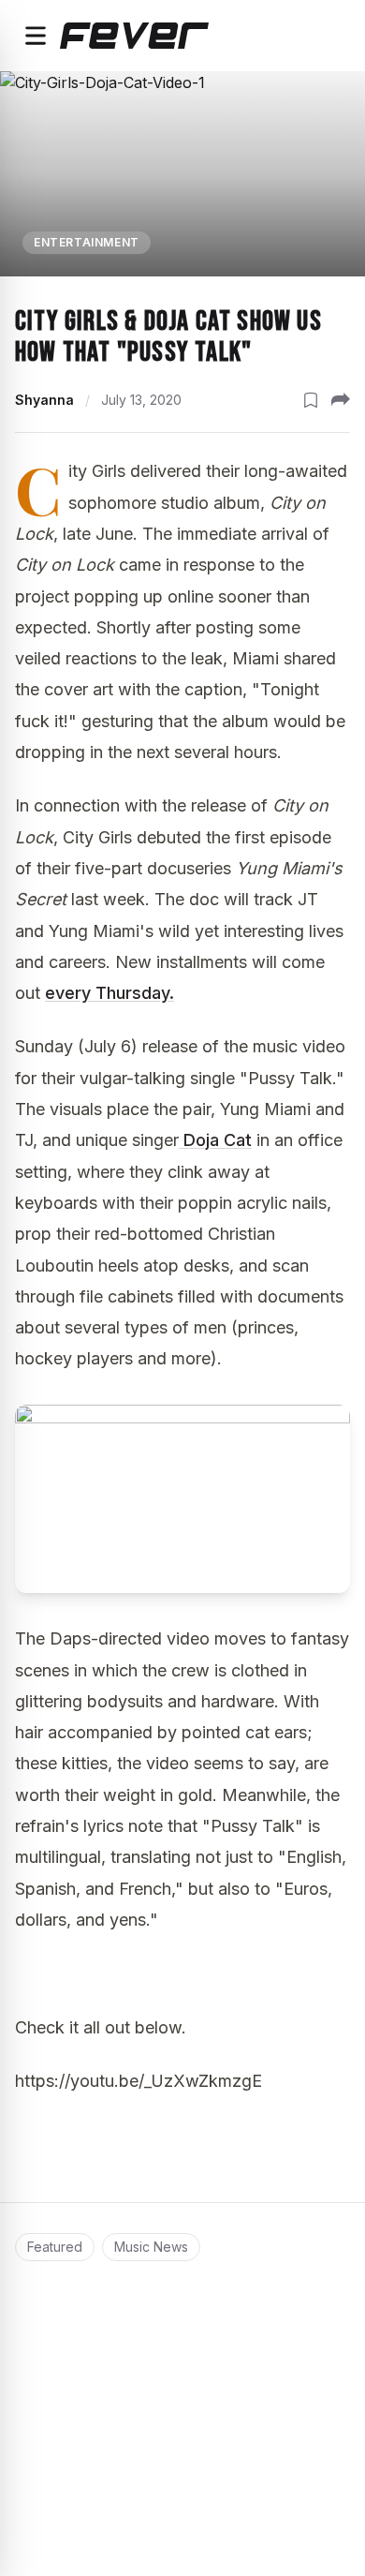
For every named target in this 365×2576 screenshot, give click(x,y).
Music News (151, 2247)
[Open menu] (36, 36)
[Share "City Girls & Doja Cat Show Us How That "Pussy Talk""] (341, 400)
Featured (55, 2247)
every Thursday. (109, 993)
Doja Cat (215, 1140)
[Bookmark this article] (311, 400)
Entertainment (87, 242)
